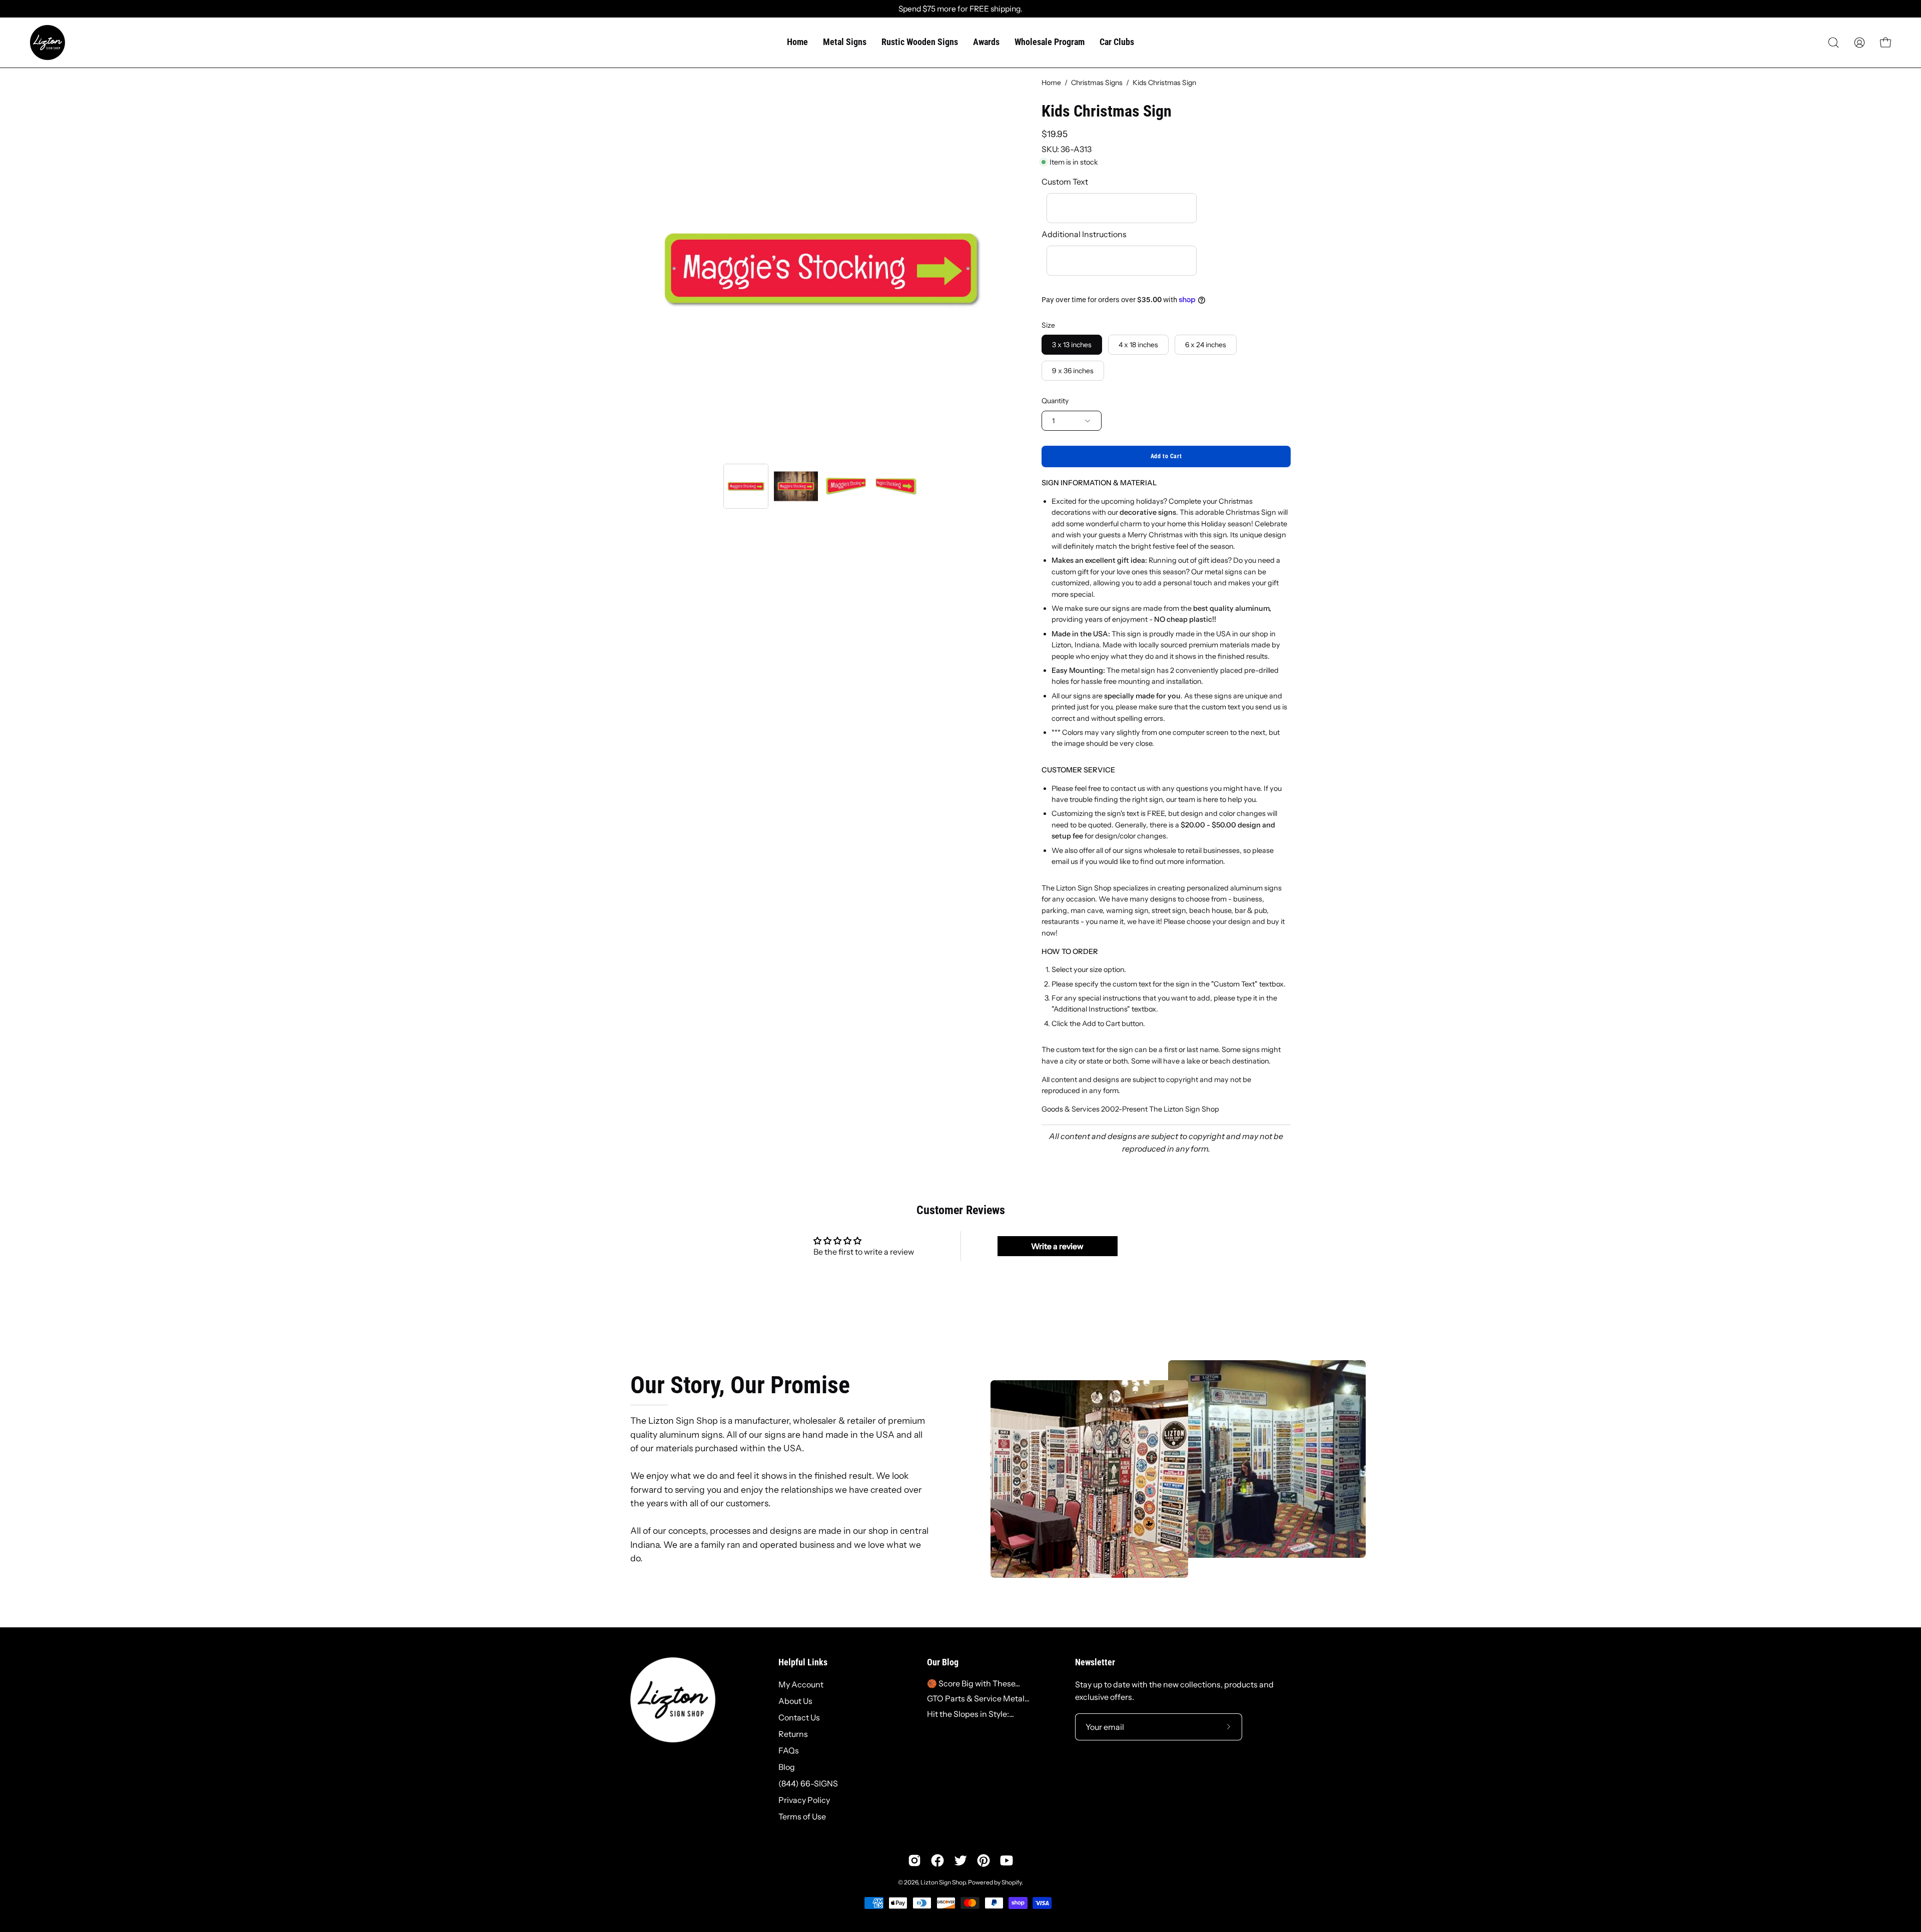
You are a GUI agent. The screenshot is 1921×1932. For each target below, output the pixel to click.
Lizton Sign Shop (943, 1882)
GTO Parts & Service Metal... (978, 1698)
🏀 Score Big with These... (974, 1683)
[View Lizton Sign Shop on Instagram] (914, 1860)
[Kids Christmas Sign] (746, 486)
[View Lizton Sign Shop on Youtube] (1007, 1860)
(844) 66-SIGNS (808, 1783)
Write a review (1057, 1246)
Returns (793, 1734)
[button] (1833, 43)
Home (1051, 83)
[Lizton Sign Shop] (48, 43)
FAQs (789, 1750)
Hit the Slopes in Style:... (971, 1714)
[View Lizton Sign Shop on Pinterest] (984, 1860)
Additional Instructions (1084, 234)
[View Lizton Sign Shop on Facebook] (937, 1860)
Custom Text (1065, 182)
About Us (795, 1701)
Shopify (1012, 1882)
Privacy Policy (804, 1800)
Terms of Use (802, 1816)
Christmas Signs (1097, 83)
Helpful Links (803, 1662)
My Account (801, 1684)
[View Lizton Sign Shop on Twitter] (960, 1860)
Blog (787, 1767)
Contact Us (799, 1717)
